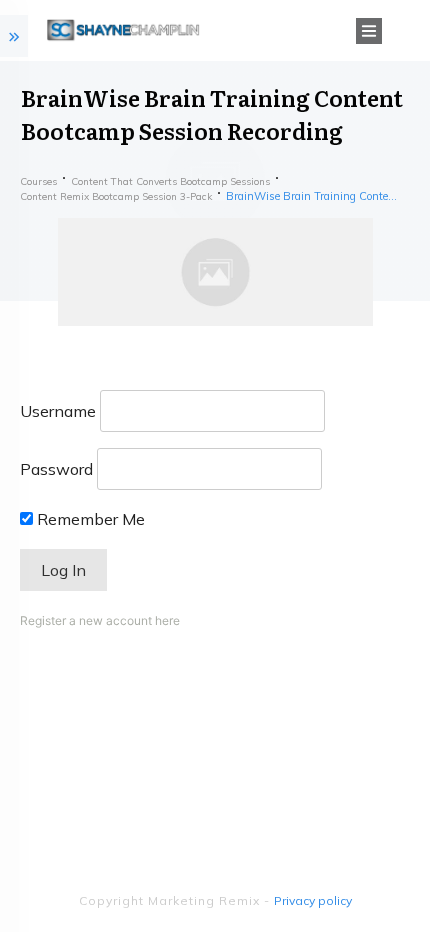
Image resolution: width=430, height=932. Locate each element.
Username (58, 411)
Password (56, 469)
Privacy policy (313, 900)
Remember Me (89, 519)
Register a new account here (100, 620)
